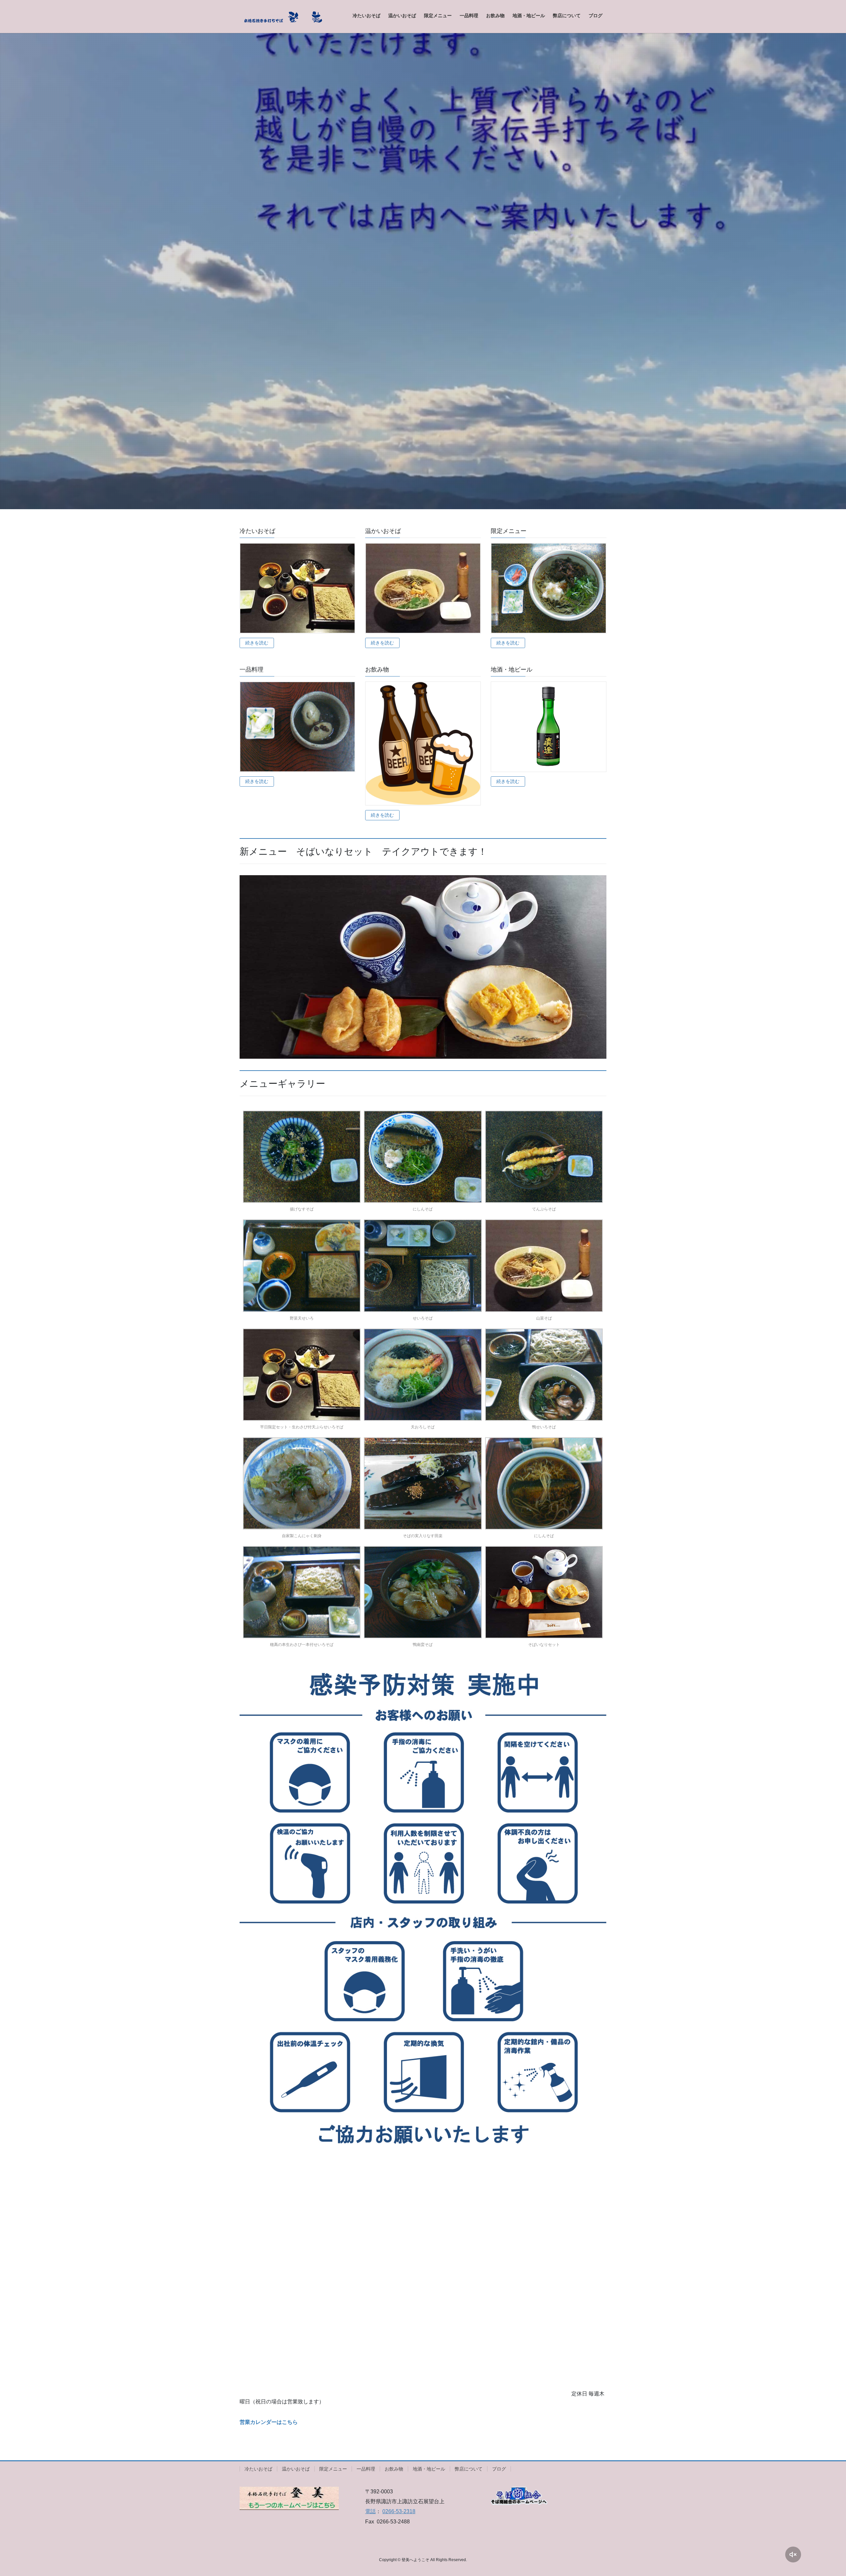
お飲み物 (394, 2469)
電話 (370, 2511)
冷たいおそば (258, 2469)
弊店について (469, 2469)
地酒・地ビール (429, 2469)
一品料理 (366, 2469)
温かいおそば (296, 2469)
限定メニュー (333, 2469)
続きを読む (257, 643)
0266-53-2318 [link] (399, 2511)
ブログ (499, 2469)
